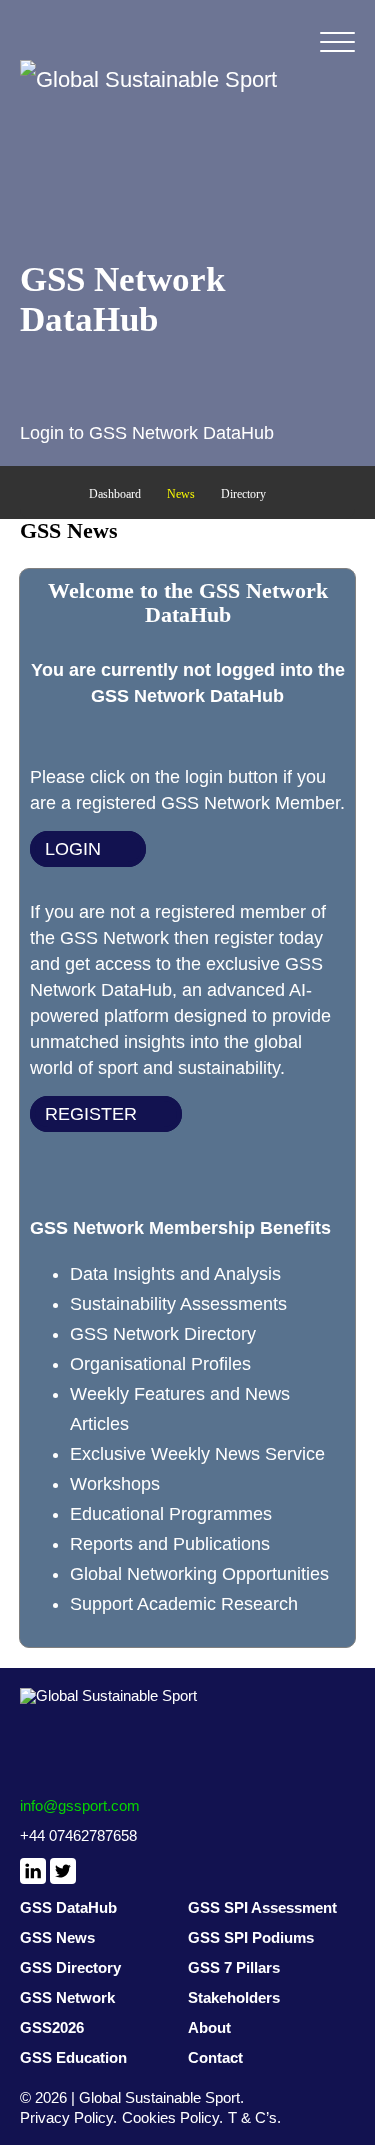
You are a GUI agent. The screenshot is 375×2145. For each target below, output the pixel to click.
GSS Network (67, 1997)
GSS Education (73, 2057)
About (209, 2027)
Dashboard (115, 494)
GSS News (57, 1937)
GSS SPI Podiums (251, 1937)
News (181, 494)
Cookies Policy (170, 2117)
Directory (243, 494)
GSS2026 (52, 2027)
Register (91, 1114)
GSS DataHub (68, 1907)
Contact (215, 2057)
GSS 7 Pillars (234, 1967)
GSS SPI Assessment (262, 1907)
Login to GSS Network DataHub (147, 433)
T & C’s (252, 2117)
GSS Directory (70, 1967)
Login (73, 849)
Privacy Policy (66, 2117)
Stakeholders (234, 1997)
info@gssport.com (80, 1805)
